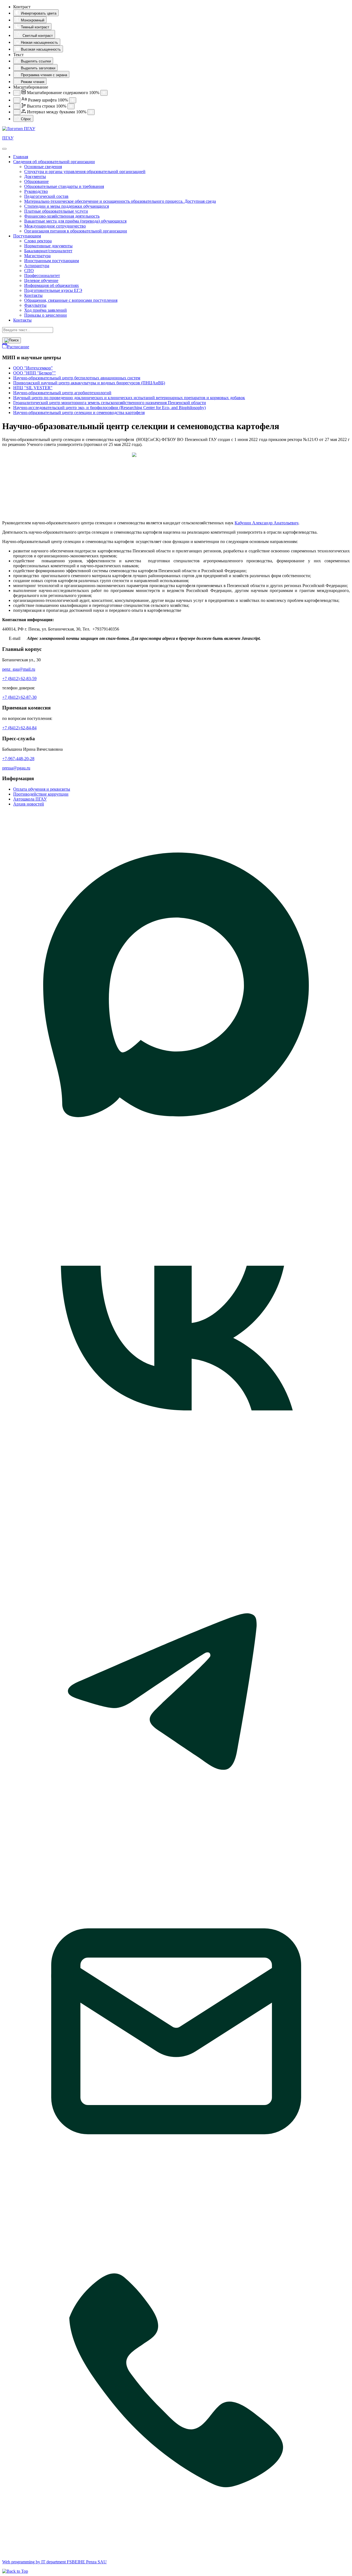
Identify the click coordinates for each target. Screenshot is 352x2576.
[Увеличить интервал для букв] (91, 112)
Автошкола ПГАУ (30, 799)
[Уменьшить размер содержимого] (17, 93)
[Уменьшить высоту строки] (17, 106)
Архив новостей (29, 804)
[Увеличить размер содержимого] (104, 93)
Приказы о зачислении (46, 315)
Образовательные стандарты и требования (64, 186)
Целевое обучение (41, 280)
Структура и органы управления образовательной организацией (85, 172)
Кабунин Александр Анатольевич (266, 523)
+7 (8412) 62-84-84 (19, 728)
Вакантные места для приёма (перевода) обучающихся (75, 221)
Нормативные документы (48, 246)
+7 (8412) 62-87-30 (19, 697)
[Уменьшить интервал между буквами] (17, 112)
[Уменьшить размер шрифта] (17, 100)
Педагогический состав (46, 196)
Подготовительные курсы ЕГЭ (53, 290)
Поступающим (27, 236)
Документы (35, 176)
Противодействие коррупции (41, 794)
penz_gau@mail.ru (19, 669)
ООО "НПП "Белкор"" (35, 373)
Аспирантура (37, 266)
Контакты (33, 295)
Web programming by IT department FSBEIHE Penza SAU (54, 2562)
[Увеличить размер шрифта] (73, 100)
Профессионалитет (42, 276)
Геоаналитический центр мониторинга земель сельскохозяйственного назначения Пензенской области (110, 403)
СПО (29, 271)
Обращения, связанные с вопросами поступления (71, 300)
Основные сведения (43, 167)
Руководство (36, 191)
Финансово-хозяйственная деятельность (62, 216)
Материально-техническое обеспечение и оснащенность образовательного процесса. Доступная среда (120, 201)
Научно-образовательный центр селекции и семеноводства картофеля (79, 413)
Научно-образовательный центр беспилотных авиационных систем (77, 378)
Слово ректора (38, 241)
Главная (21, 157)
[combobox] (28, 330)
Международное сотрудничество (55, 226)
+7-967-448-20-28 (18, 759)
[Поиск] (12, 340)
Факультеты (35, 305)
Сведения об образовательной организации (54, 162)
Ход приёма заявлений (46, 310)
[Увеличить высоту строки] (71, 106)
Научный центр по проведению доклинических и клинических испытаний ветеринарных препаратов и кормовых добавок (129, 398)
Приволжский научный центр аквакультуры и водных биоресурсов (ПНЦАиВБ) (89, 383)
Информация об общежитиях (52, 285)
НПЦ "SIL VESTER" (33, 388)
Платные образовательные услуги (56, 211)
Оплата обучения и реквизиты (42, 789)
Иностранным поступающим (52, 261)
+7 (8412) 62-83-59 (19, 679)
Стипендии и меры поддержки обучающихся (67, 206)
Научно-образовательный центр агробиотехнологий (62, 393)
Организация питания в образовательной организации (76, 231)
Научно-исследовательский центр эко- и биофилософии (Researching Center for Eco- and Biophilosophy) (109, 408)
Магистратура (37, 256)
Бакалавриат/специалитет (48, 251)
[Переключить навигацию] (4, 149)
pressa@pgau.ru (16, 768)
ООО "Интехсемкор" (33, 368)
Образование (36, 181)
